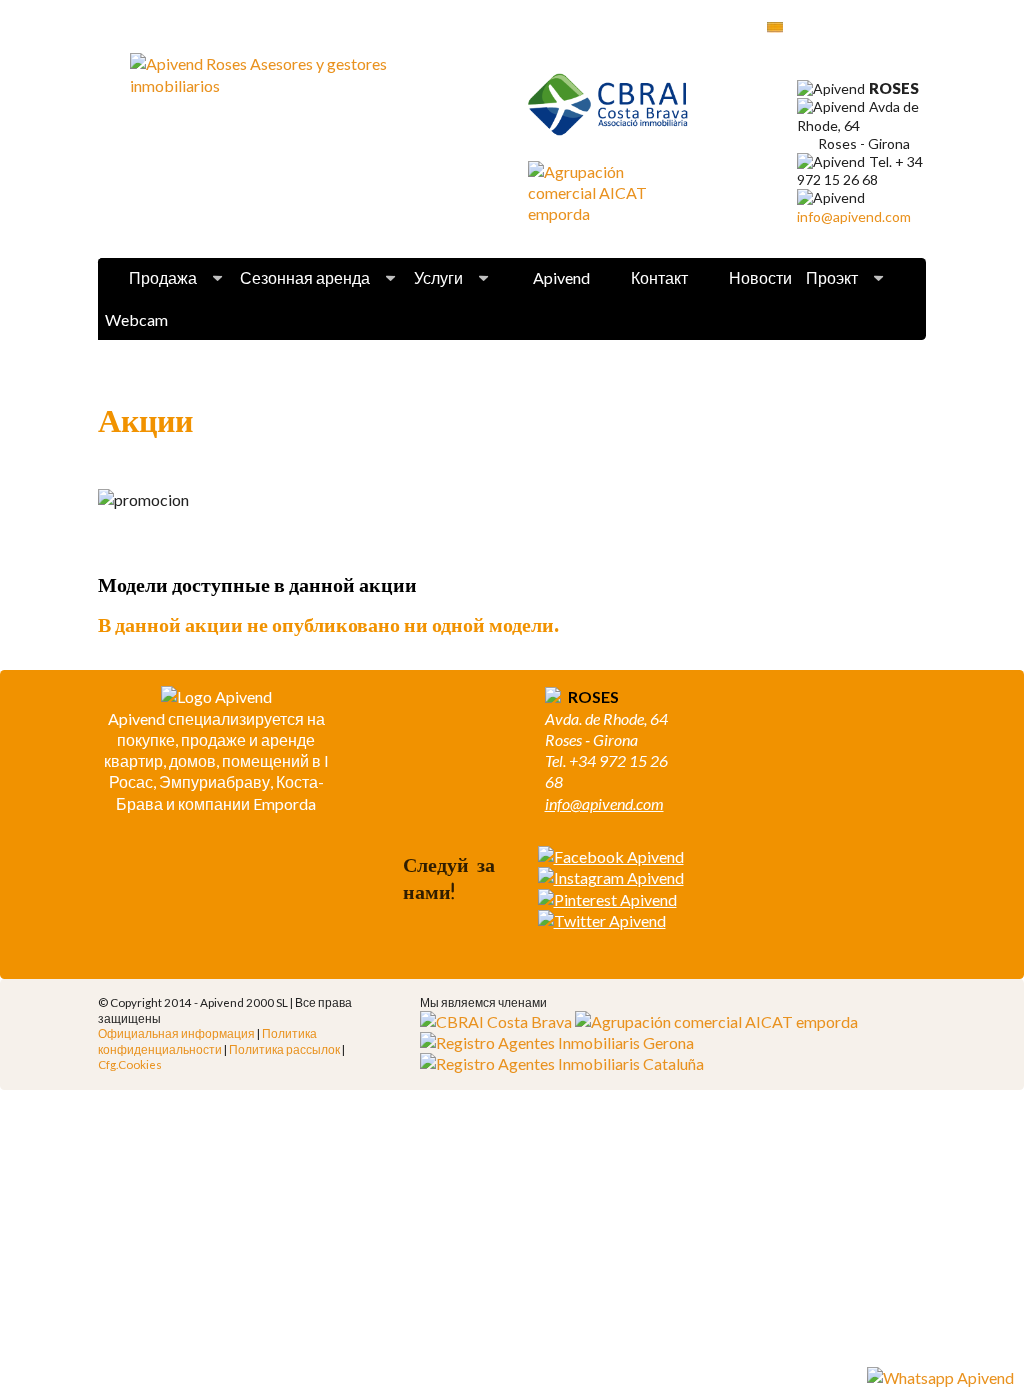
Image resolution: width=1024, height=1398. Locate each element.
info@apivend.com (854, 216)
